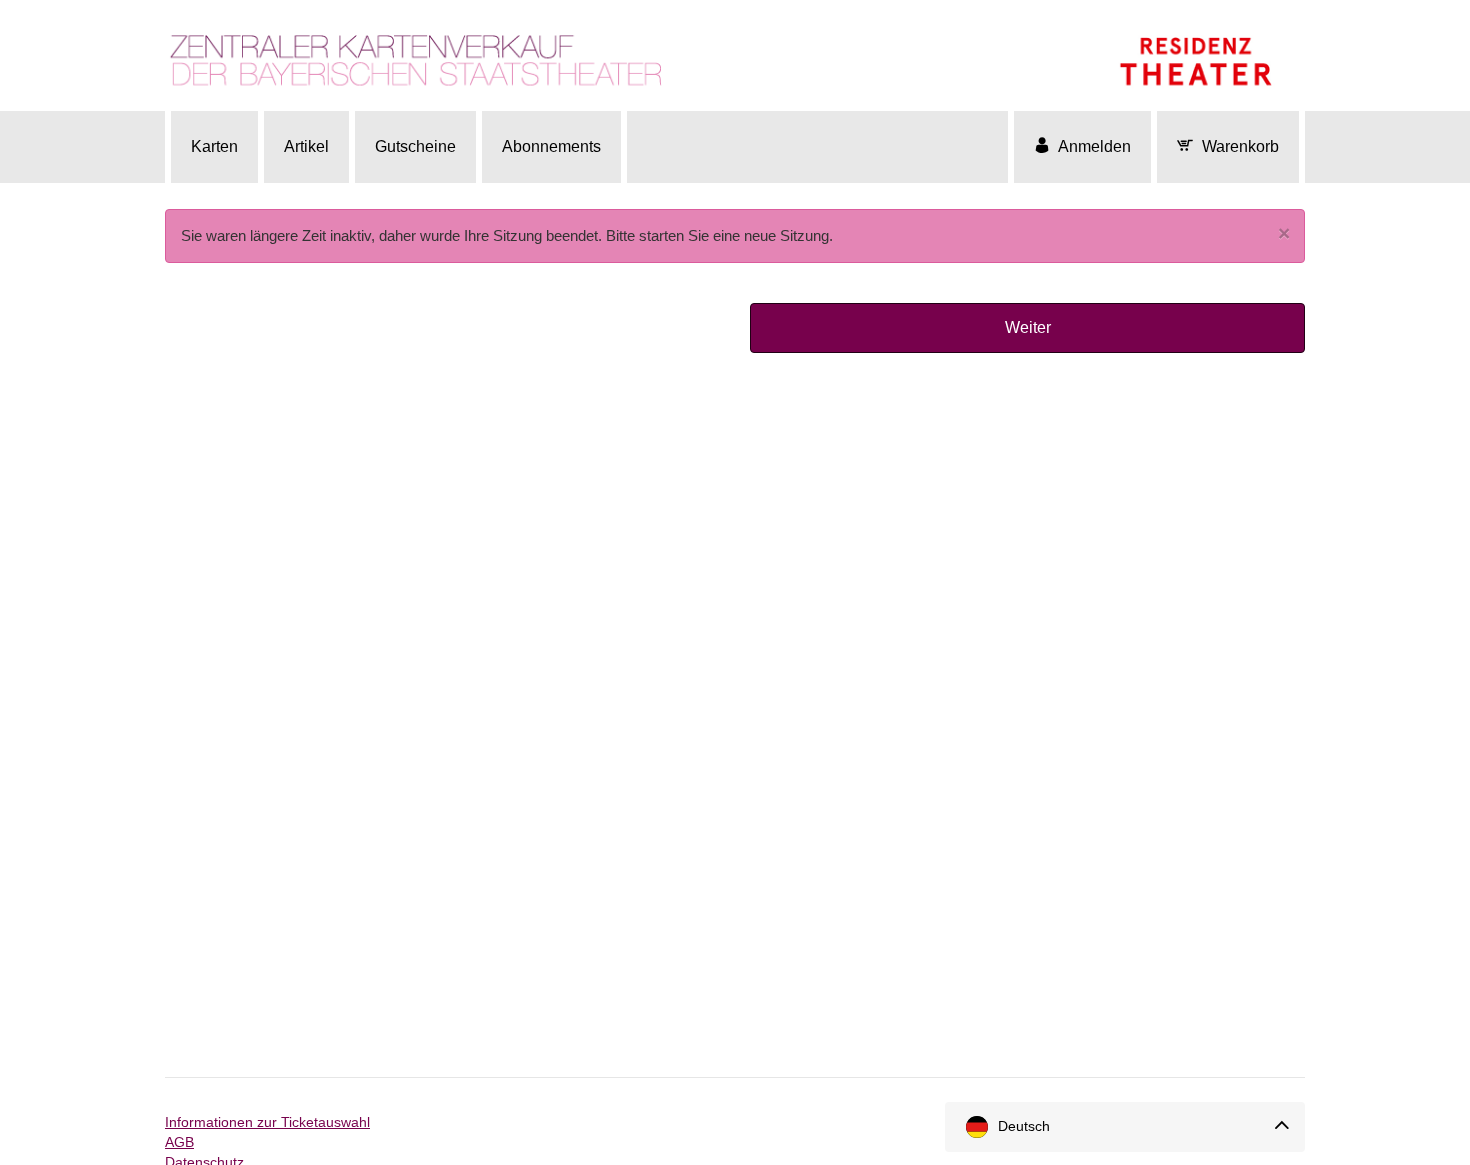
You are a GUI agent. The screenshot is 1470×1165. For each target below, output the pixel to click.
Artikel (306, 146)
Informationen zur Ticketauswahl (267, 1122)
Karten (214, 146)
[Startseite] (735, 52)
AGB (179, 1142)
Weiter (1028, 327)
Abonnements (551, 146)
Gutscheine (415, 146)
